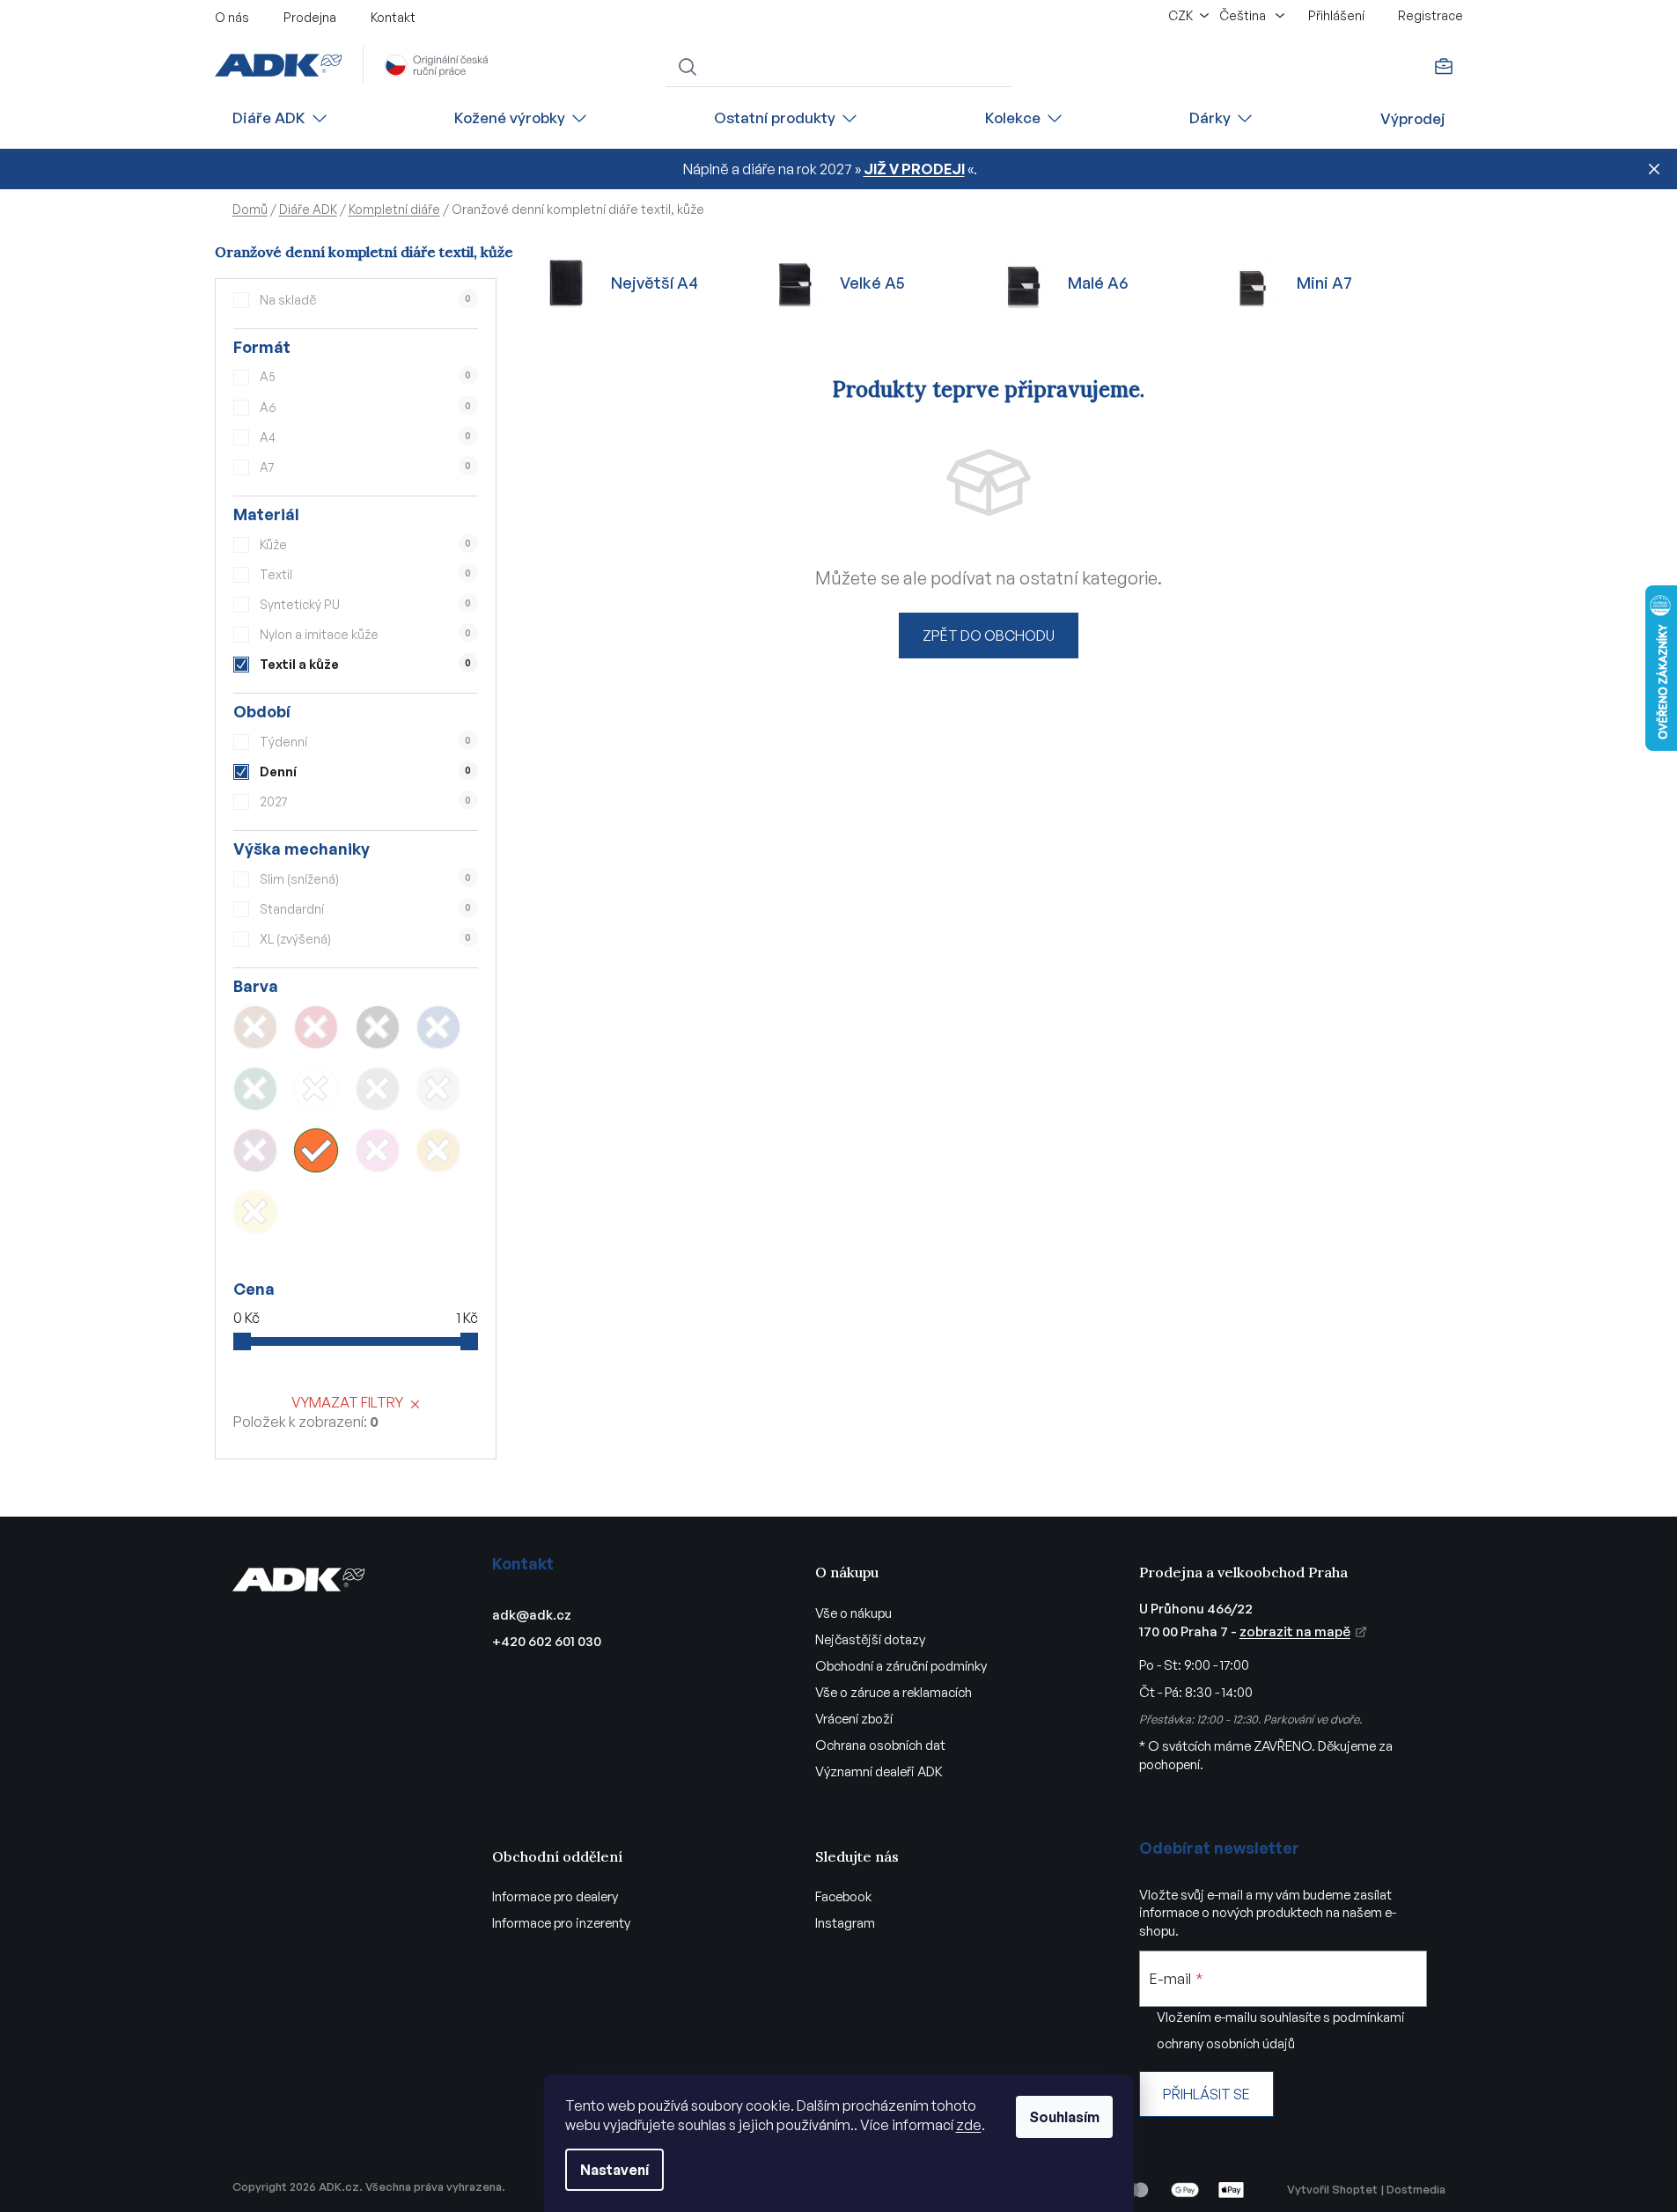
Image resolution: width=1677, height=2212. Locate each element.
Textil (365, 574)
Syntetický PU (365, 604)
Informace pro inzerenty (561, 1923)
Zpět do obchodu (989, 636)
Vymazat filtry (347, 1402)
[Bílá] (316, 1089)
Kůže (365, 544)
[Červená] (316, 1027)
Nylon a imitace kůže (365, 634)
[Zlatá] (438, 1150)
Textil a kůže (365, 664)
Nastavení (614, 2170)
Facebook (843, 1896)
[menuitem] (281, 118)
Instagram (845, 1923)
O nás (232, 17)
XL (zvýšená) (365, 939)
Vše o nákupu (853, 1613)
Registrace (1431, 15)
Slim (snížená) (365, 879)
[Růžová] (378, 1150)
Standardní (365, 909)
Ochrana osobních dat (880, 1745)
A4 (365, 437)
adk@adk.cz (532, 1615)
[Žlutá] (255, 1212)
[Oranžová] (316, 1150)
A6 (365, 407)
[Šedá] (378, 1089)
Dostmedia (1416, 2189)
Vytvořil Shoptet (1332, 2189)
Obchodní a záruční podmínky (901, 1666)
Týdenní (365, 742)
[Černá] (378, 1027)
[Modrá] (438, 1027)
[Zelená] (255, 1089)
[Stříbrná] (438, 1089)
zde (969, 2125)
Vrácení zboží (854, 1719)
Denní (365, 772)
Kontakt (393, 17)
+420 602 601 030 (547, 1641)
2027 (365, 801)
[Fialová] (255, 1150)
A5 (365, 376)
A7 (365, 467)
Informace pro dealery (555, 1896)
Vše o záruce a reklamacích (894, 1692)
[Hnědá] (255, 1027)
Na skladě (365, 300)
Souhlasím (1064, 2117)
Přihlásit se (1206, 2094)
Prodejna (310, 17)
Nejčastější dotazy (870, 1639)
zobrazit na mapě (1295, 1631)
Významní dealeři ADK (879, 1771)
